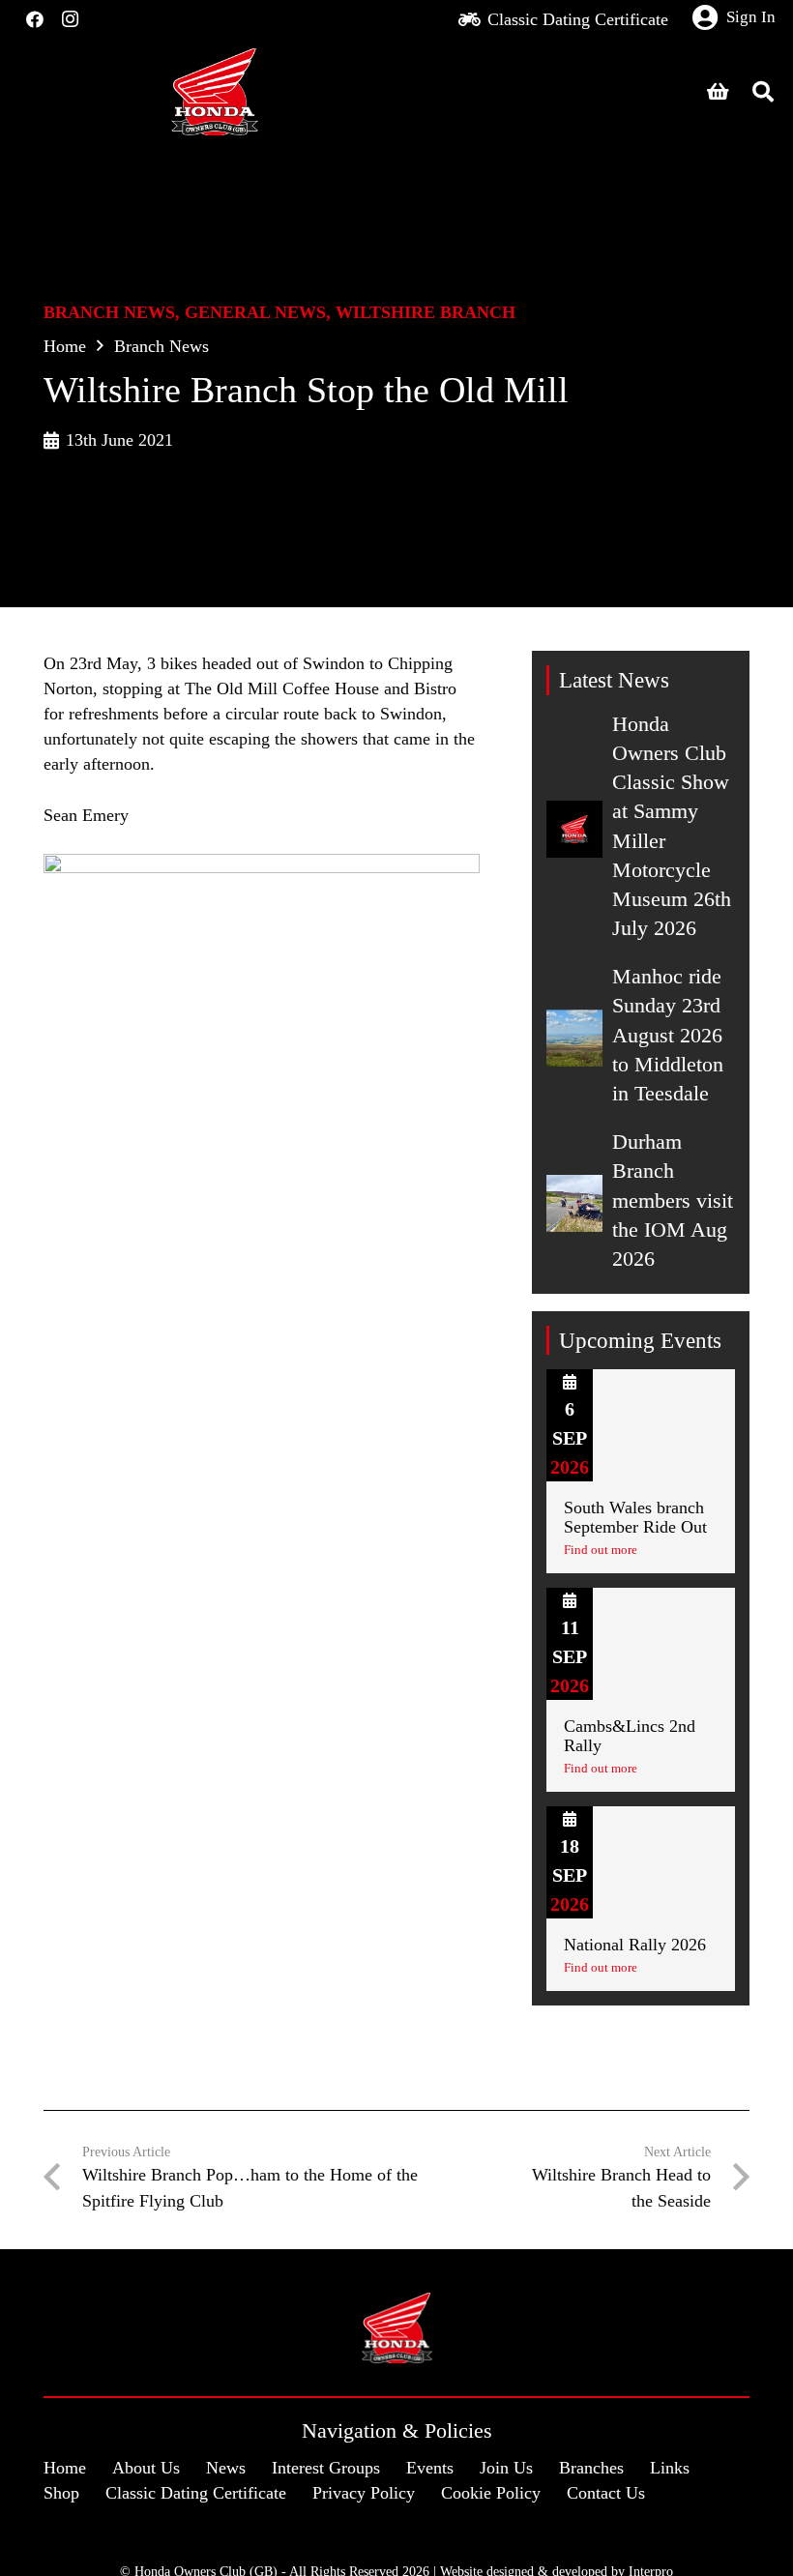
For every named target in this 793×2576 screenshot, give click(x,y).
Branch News (109, 312)
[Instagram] (70, 19)
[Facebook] (35, 19)
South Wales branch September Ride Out (635, 1517)
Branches (591, 2468)
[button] (763, 92)
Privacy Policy (364, 2493)
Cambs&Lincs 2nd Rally (630, 1736)
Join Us (506, 2468)
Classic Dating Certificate (196, 2493)
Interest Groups (326, 2468)
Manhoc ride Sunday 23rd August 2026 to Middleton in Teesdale (668, 1035)
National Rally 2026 (635, 1945)
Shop (61, 2493)
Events (430, 2468)
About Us (146, 2468)
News (226, 2468)
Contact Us (606, 2493)
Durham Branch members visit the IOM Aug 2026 (673, 1200)
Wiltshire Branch (426, 312)
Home (65, 346)
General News (255, 312)
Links (670, 2468)
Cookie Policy (491, 2493)
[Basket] (719, 92)
